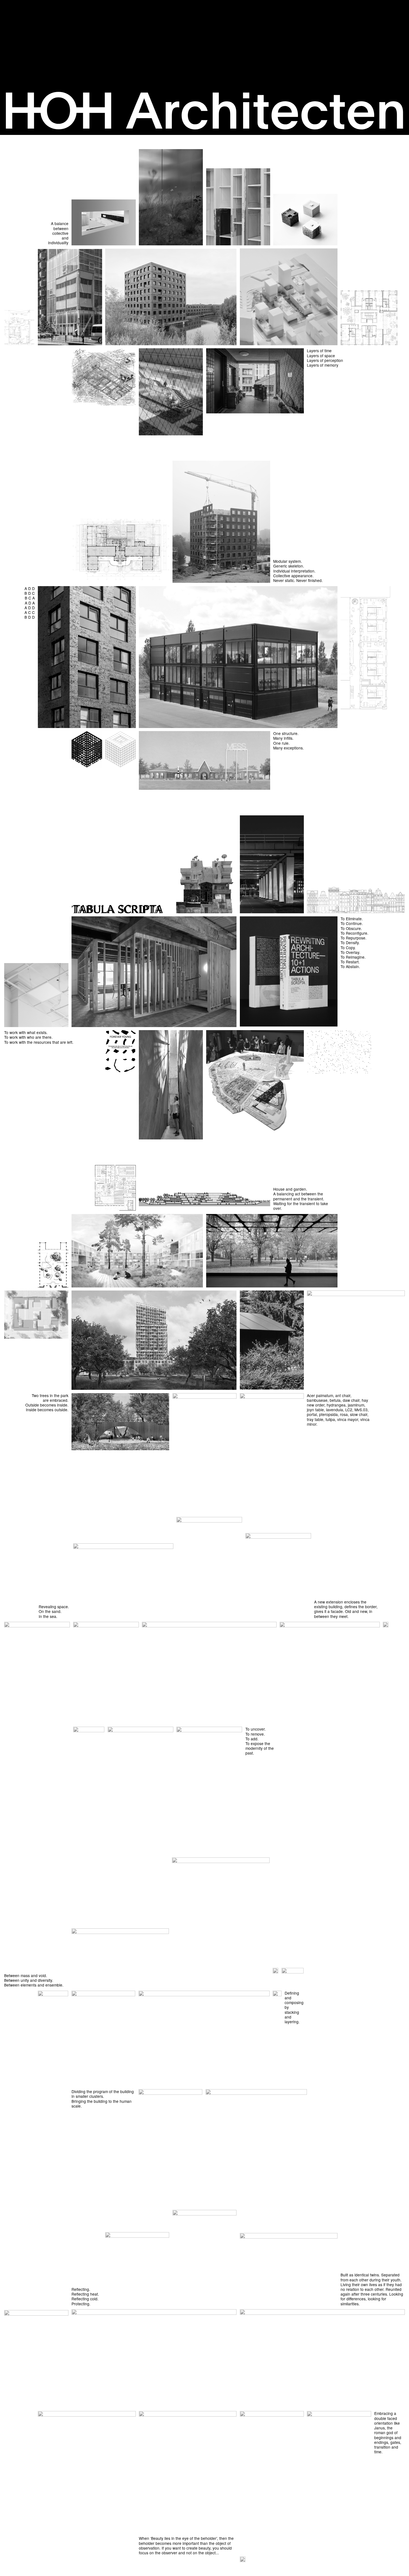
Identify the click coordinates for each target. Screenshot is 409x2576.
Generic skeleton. (289, 566)
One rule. (281, 743)
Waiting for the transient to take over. (301, 1206)
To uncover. (256, 1729)
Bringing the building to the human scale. (102, 2104)
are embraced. (56, 1400)
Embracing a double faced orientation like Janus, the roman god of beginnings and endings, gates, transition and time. (388, 2432)
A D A (30, 603)
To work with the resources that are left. (39, 1042)
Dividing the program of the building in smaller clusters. (103, 2094)
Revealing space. (54, 1607)
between (61, 228)
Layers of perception (325, 360)
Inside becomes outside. (47, 1410)
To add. (252, 1739)
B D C (30, 593)
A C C (30, 612)
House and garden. (290, 1189)
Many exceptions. (289, 748)
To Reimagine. (353, 957)
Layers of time (319, 351)
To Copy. (348, 948)
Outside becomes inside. (47, 1405)
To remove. (255, 1734)
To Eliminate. (352, 919)
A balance (60, 223)
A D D (30, 588)
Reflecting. (81, 2289)
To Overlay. (350, 952)
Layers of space (321, 356)
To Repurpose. (353, 938)
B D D (30, 617)
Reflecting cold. (85, 2299)
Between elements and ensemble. (34, 1985)
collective (60, 233)
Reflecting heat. (85, 2294)
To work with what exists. (26, 1032)
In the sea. (48, 1616)
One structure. (286, 733)
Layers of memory (323, 365)
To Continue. (352, 923)
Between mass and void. (26, 1975)
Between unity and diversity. (29, 1980)
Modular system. (288, 561)
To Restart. (350, 962)
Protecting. (81, 2304)
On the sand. (50, 1611)
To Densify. (350, 942)
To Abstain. (350, 966)
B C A (30, 598)
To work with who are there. (28, 1037)
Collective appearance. (293, 576)
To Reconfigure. (354, 933)
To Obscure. (351, 928)
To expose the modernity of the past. (260, 1748)
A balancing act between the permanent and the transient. (299, 1196)
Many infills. (283, 738)
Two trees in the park (50, 1395)
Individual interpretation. (294, 571)
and (65, 238)
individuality (58, 243)
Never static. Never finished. (298, 580)
